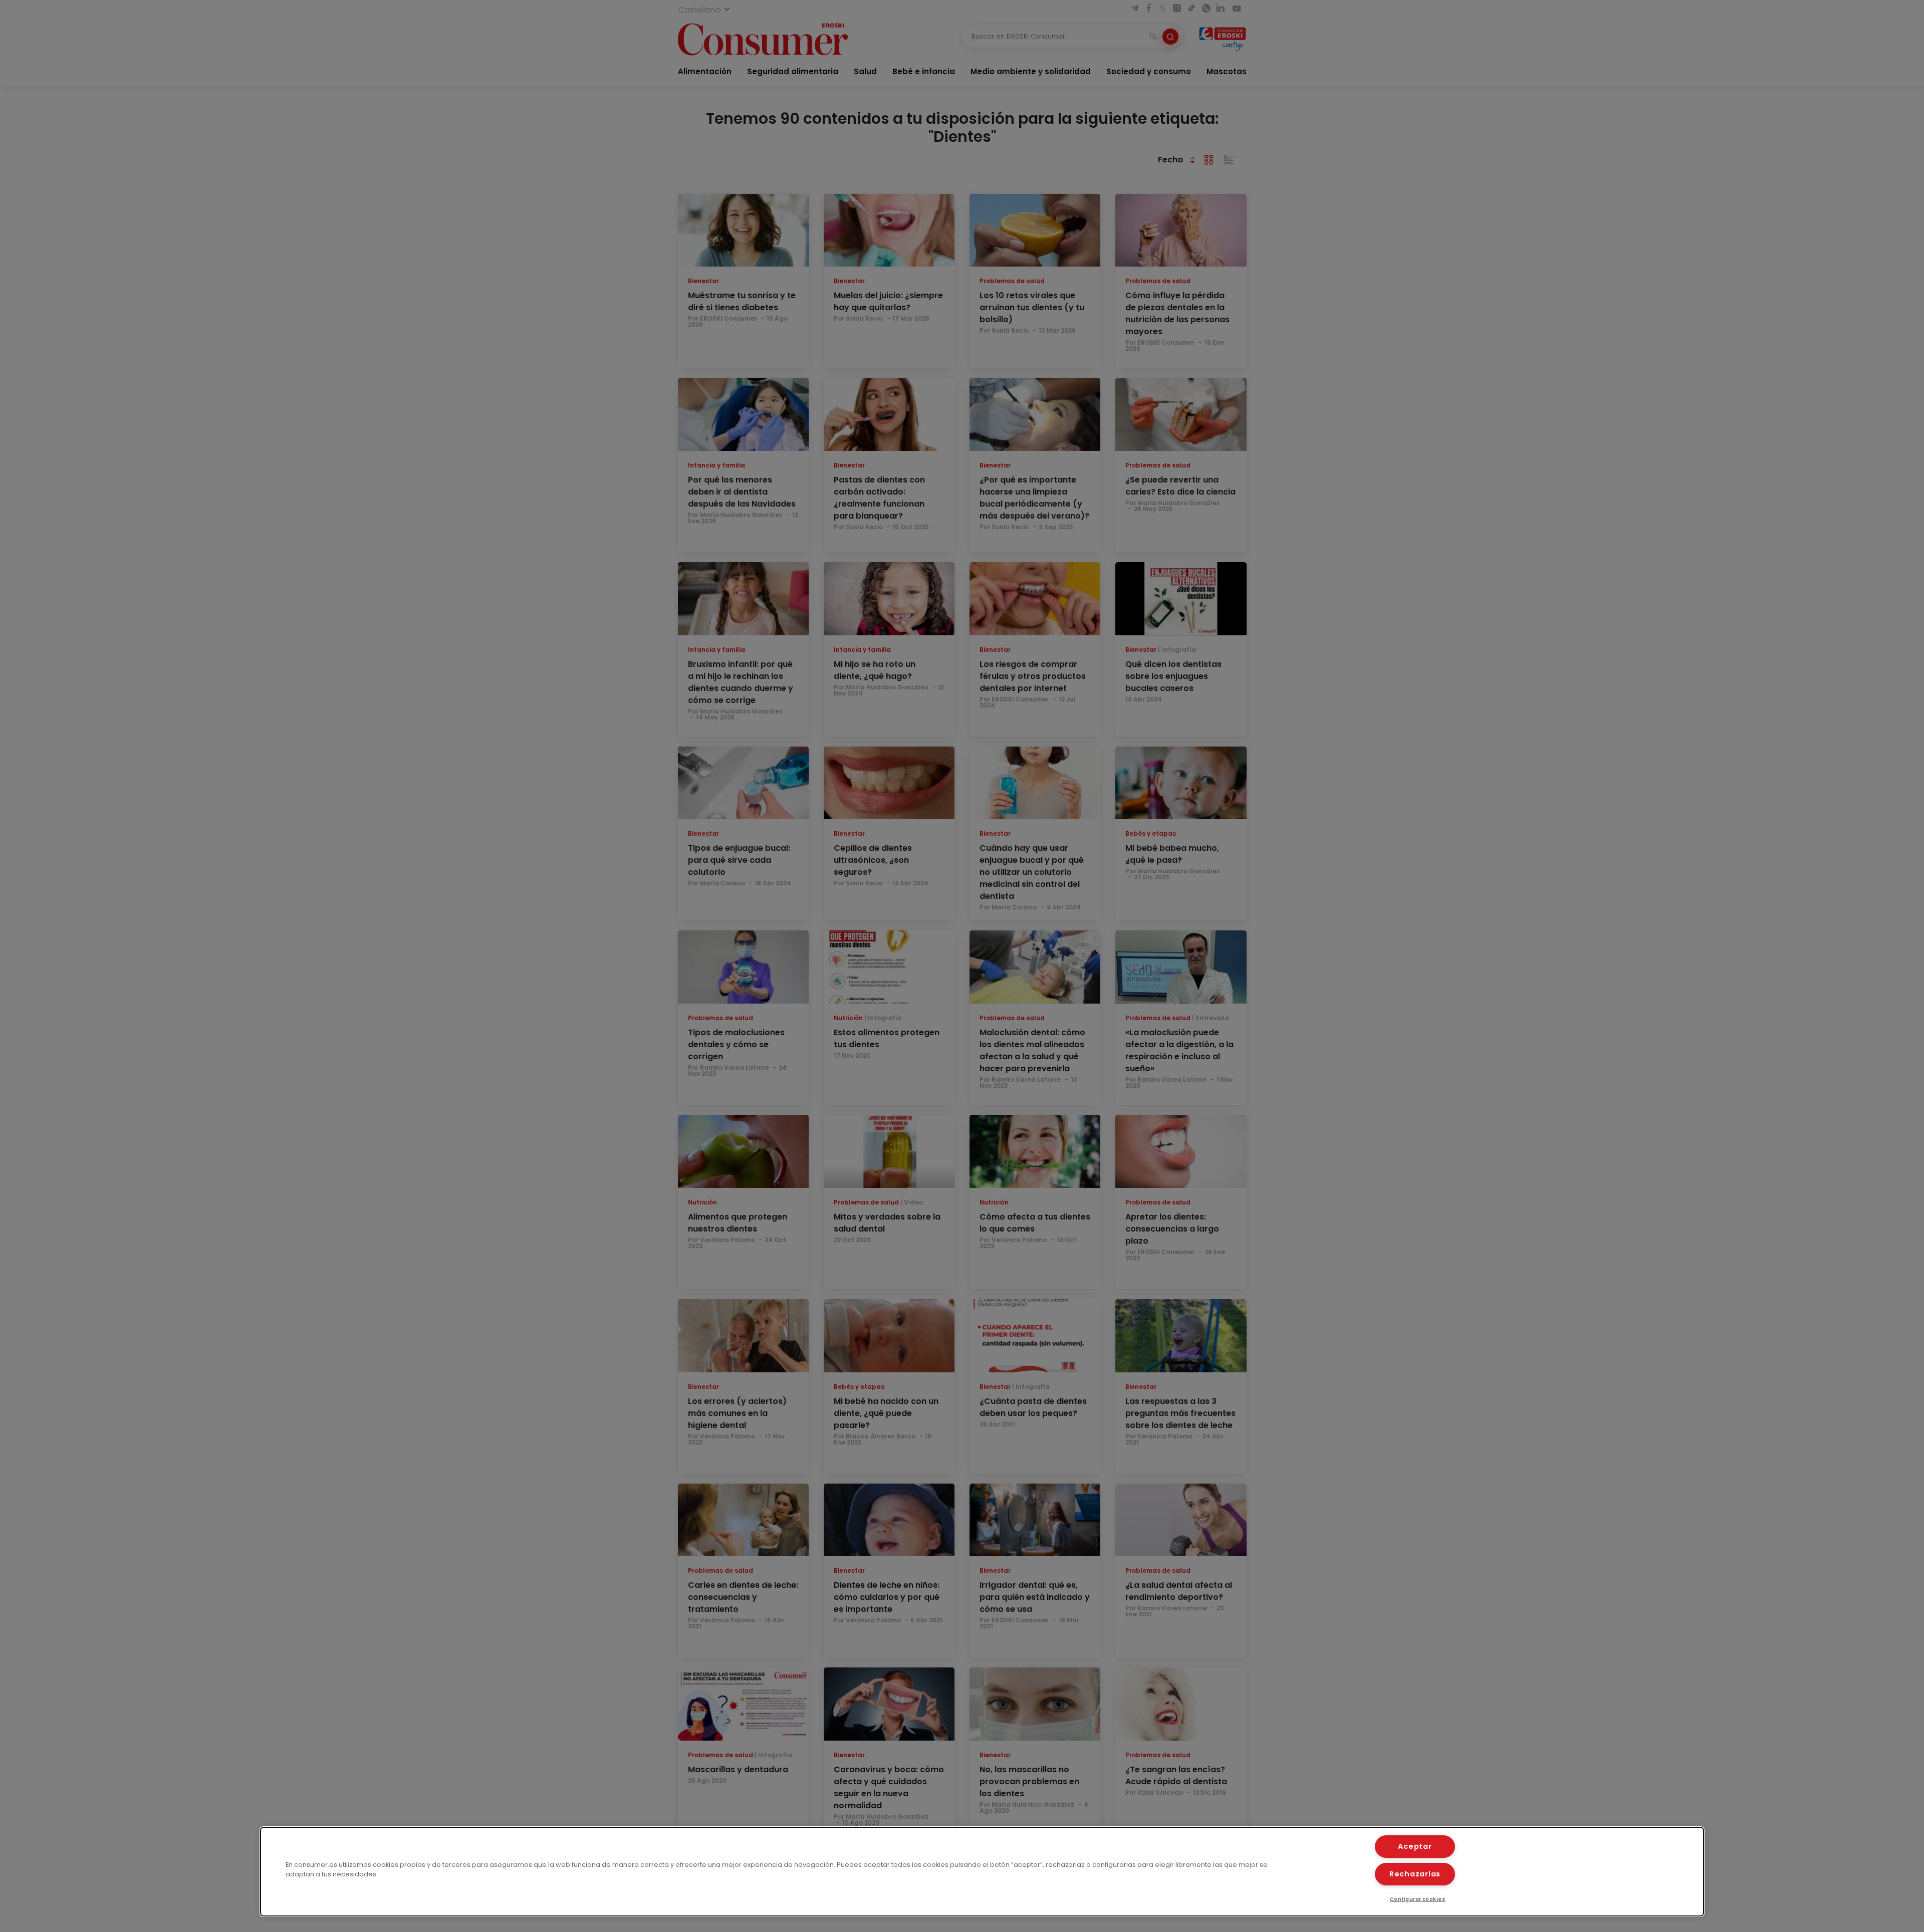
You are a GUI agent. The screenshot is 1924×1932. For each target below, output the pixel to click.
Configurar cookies (1418, 1899)
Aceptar (1415, 1846)
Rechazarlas (1415, 1874)
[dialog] (982, 1872)
